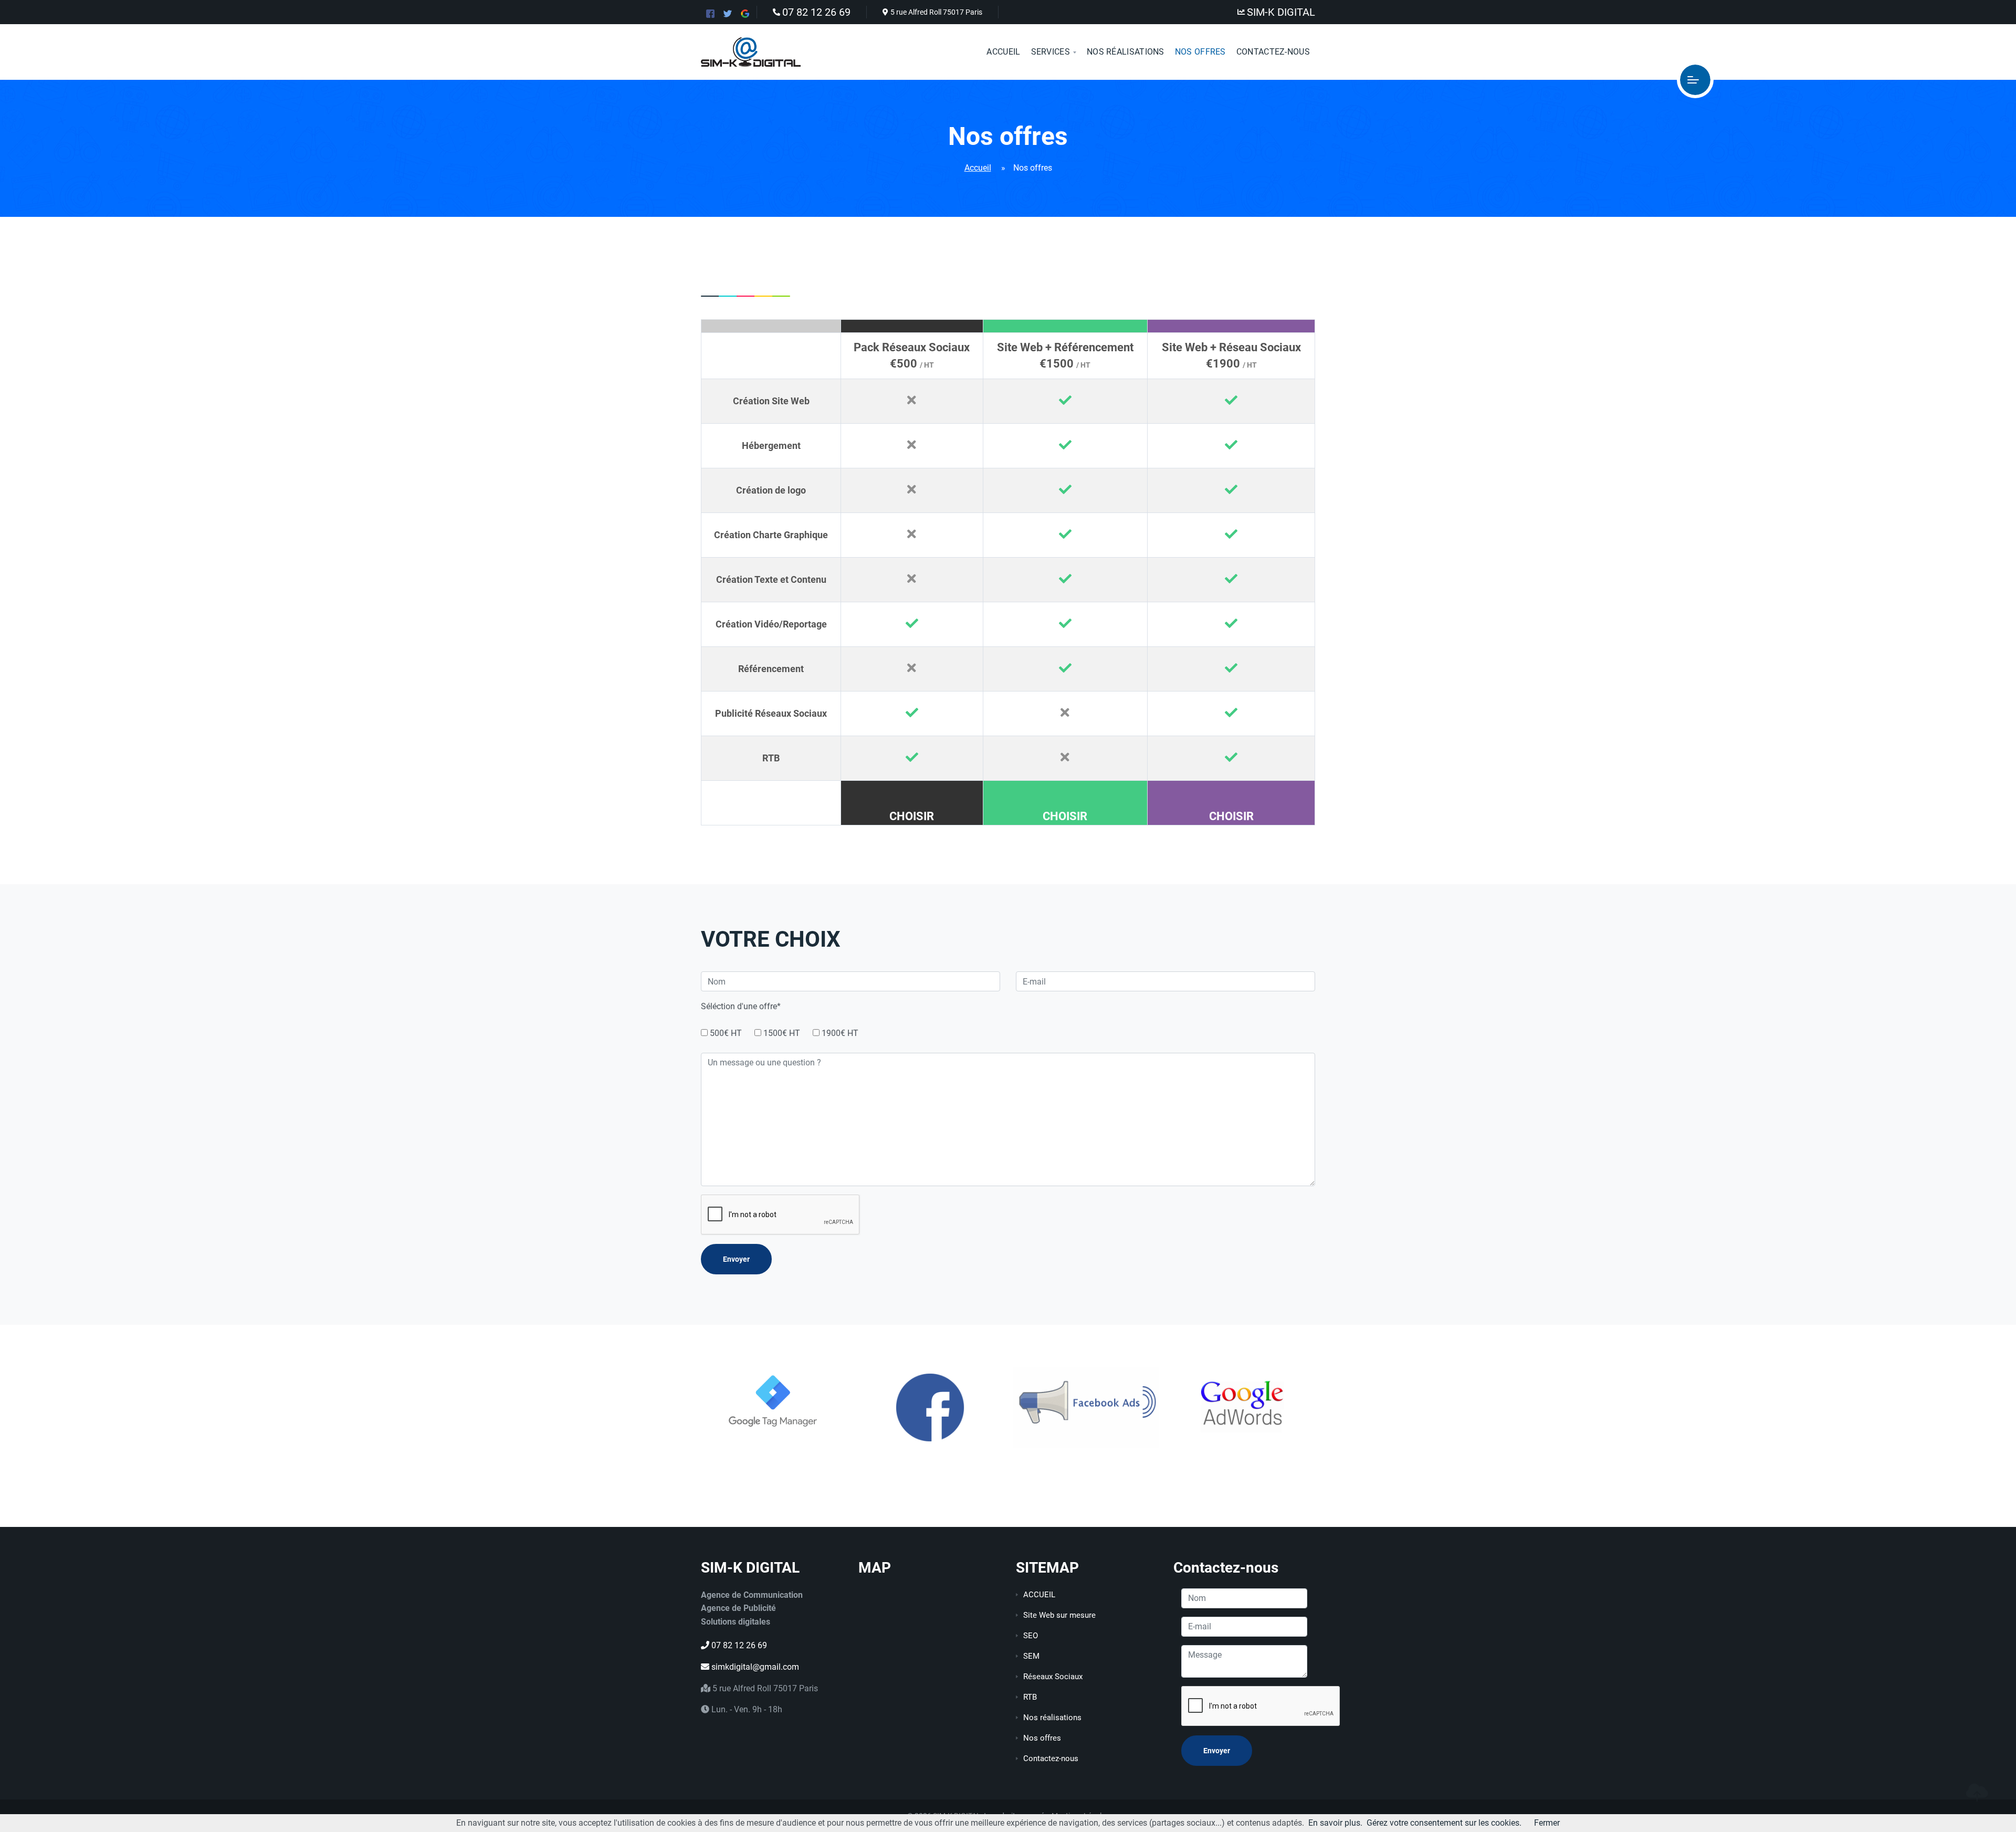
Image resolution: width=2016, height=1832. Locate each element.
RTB (1030, 1697)
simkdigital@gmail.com (754, 1667)
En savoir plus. (1335, 1823)
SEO (1031, 1636)
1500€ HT (782, 1033)
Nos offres (1042, 1738)
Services (1051, 52)
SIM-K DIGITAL (1281, 12)
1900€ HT (840, 1033)
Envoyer (736, 1259)
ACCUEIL (1039, 1595)
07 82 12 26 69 (816, 12)
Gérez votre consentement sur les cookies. (1444, 1823)
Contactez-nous (1273, 52)
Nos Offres (1200, 52)
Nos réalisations (1052, 1718)
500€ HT (726, 1033)
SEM (1031, 1656)
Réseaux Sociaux (1053, 1677)
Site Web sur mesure (1059, 1615)
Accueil (1003, 52)
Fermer (1547, 1823)
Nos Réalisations (1126, 52)
